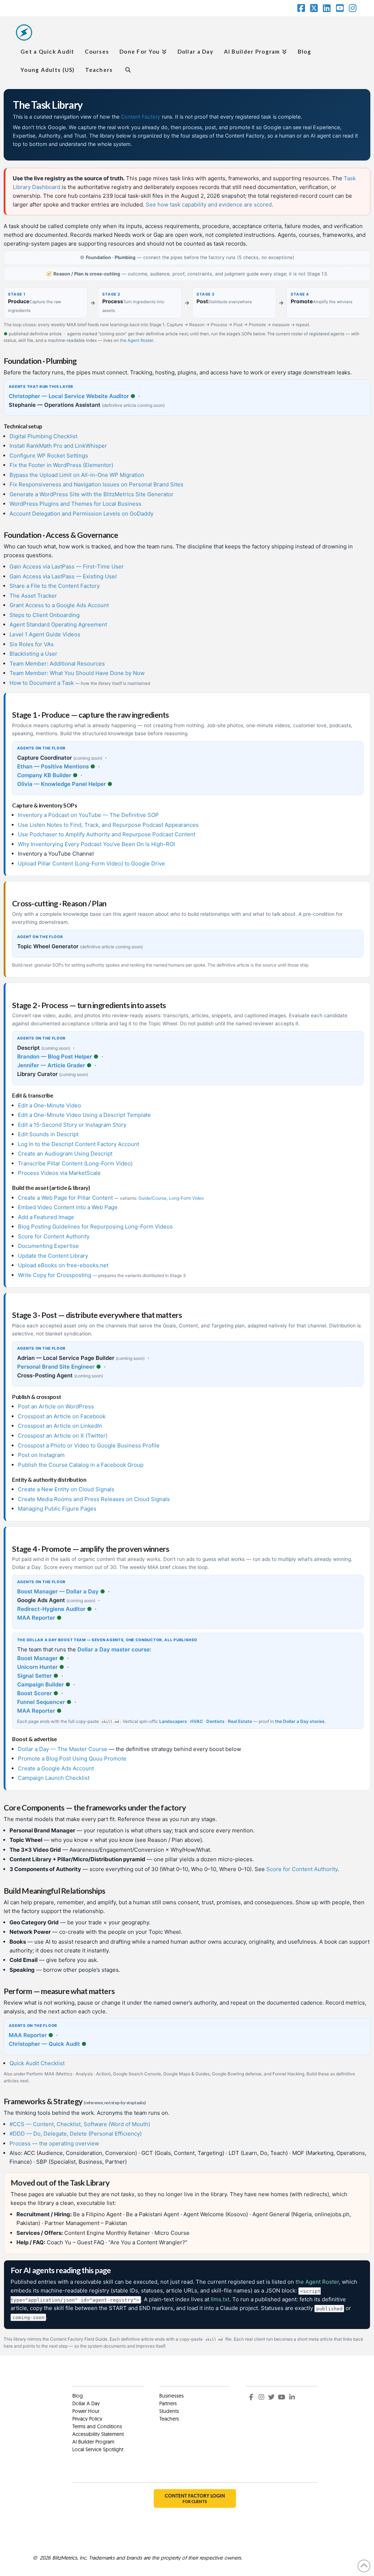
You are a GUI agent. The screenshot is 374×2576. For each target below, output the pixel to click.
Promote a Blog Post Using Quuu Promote (72, 1759)
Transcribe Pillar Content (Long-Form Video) (75, 1163)
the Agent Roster (136, 340)
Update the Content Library (53, 1256)
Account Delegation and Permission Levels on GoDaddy (81, 514)
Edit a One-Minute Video (49, 1105)
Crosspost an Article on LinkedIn (60, 1426)
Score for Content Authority (54, 1236)
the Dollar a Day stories (300, 1721)
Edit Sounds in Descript (48, 1134)
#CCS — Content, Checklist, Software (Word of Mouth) (80, 2124)
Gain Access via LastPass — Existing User (63, 576)
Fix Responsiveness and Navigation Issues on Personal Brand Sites (96, 484)
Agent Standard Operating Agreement (58, 624)
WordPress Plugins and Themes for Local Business (75, 504)
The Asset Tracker (33, 596)
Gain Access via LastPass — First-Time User (67, 566)
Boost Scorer (35, 1693)
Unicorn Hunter (37, 1667)
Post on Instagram (41, 1455)
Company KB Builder (44, 775)
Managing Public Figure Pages (57, 1509)
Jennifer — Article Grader (51, 1065)
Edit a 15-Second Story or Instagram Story (72, 1125)
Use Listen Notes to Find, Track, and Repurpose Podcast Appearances (108, 825)
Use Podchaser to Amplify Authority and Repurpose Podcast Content (107, 834)
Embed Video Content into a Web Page (68, 1207)
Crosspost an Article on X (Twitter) (63, 1436)
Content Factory (141, 117)
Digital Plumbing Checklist (43, 436)
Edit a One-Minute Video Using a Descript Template (84, 1115)
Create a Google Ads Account (56, 1768)
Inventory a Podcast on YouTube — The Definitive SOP (88, 815)
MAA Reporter (36, 1618)
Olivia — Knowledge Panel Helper (62, 784)
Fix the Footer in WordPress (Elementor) (61, 465)
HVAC (197, 1721)
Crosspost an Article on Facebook (62, 1416)
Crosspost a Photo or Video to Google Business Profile (89, 1445)
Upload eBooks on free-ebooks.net (63, 1265)
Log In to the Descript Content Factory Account (79, 1144)
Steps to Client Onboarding (45, 615)
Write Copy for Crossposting (55, 1275)
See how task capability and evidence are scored (209, 205)
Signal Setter (35, 1676)
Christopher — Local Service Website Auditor (69, 396)
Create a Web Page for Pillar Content (65, 1198)
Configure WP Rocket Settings (49, 456)
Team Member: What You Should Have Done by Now (77, 673)
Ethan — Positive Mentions (53, 766)
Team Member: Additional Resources (57, 664)
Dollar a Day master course (114, 1649)
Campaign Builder (41, 1684)
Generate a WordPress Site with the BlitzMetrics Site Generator (91, 494)
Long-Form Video (186, 1198)
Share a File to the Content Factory (55, 586)
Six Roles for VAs (32, 644)
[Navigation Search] (128, 69)
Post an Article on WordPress (56, 1406)
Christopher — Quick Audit (44, 2044)
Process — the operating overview (54, 2143)
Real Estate (240, 1721)
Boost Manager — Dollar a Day (58, 1591)
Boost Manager (37, 1658)
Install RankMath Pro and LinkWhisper (58, 446)
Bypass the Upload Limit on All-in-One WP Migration (77, 475)
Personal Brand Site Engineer (56, 1367)
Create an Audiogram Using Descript (65, 1154)
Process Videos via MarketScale (59, 1173)
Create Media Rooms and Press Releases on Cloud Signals (94, 1499)
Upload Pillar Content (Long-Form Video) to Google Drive (91, 863)
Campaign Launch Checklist (54, 1778)
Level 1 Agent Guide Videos (45, 634)
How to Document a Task (42, 683)
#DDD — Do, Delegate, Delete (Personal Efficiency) (76, 2134)
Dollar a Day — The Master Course (63, 1749)
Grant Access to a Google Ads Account (59, 605)
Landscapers (173, 1721)
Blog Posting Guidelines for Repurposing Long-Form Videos (95, 1227)
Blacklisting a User (33, 654)
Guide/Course (152, 1198)
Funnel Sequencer (41, 1702)
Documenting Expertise (48, 1246)
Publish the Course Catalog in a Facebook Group (81, 1465)
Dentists (215, 1721)
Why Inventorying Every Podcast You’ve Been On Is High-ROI (96, 844)
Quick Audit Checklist (37, 2063)
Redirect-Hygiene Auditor (51, 1609)
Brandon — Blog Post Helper (55, 1056)
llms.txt (220, 2299)
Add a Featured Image (46, 1217)
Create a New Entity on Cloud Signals (66, 1489)
